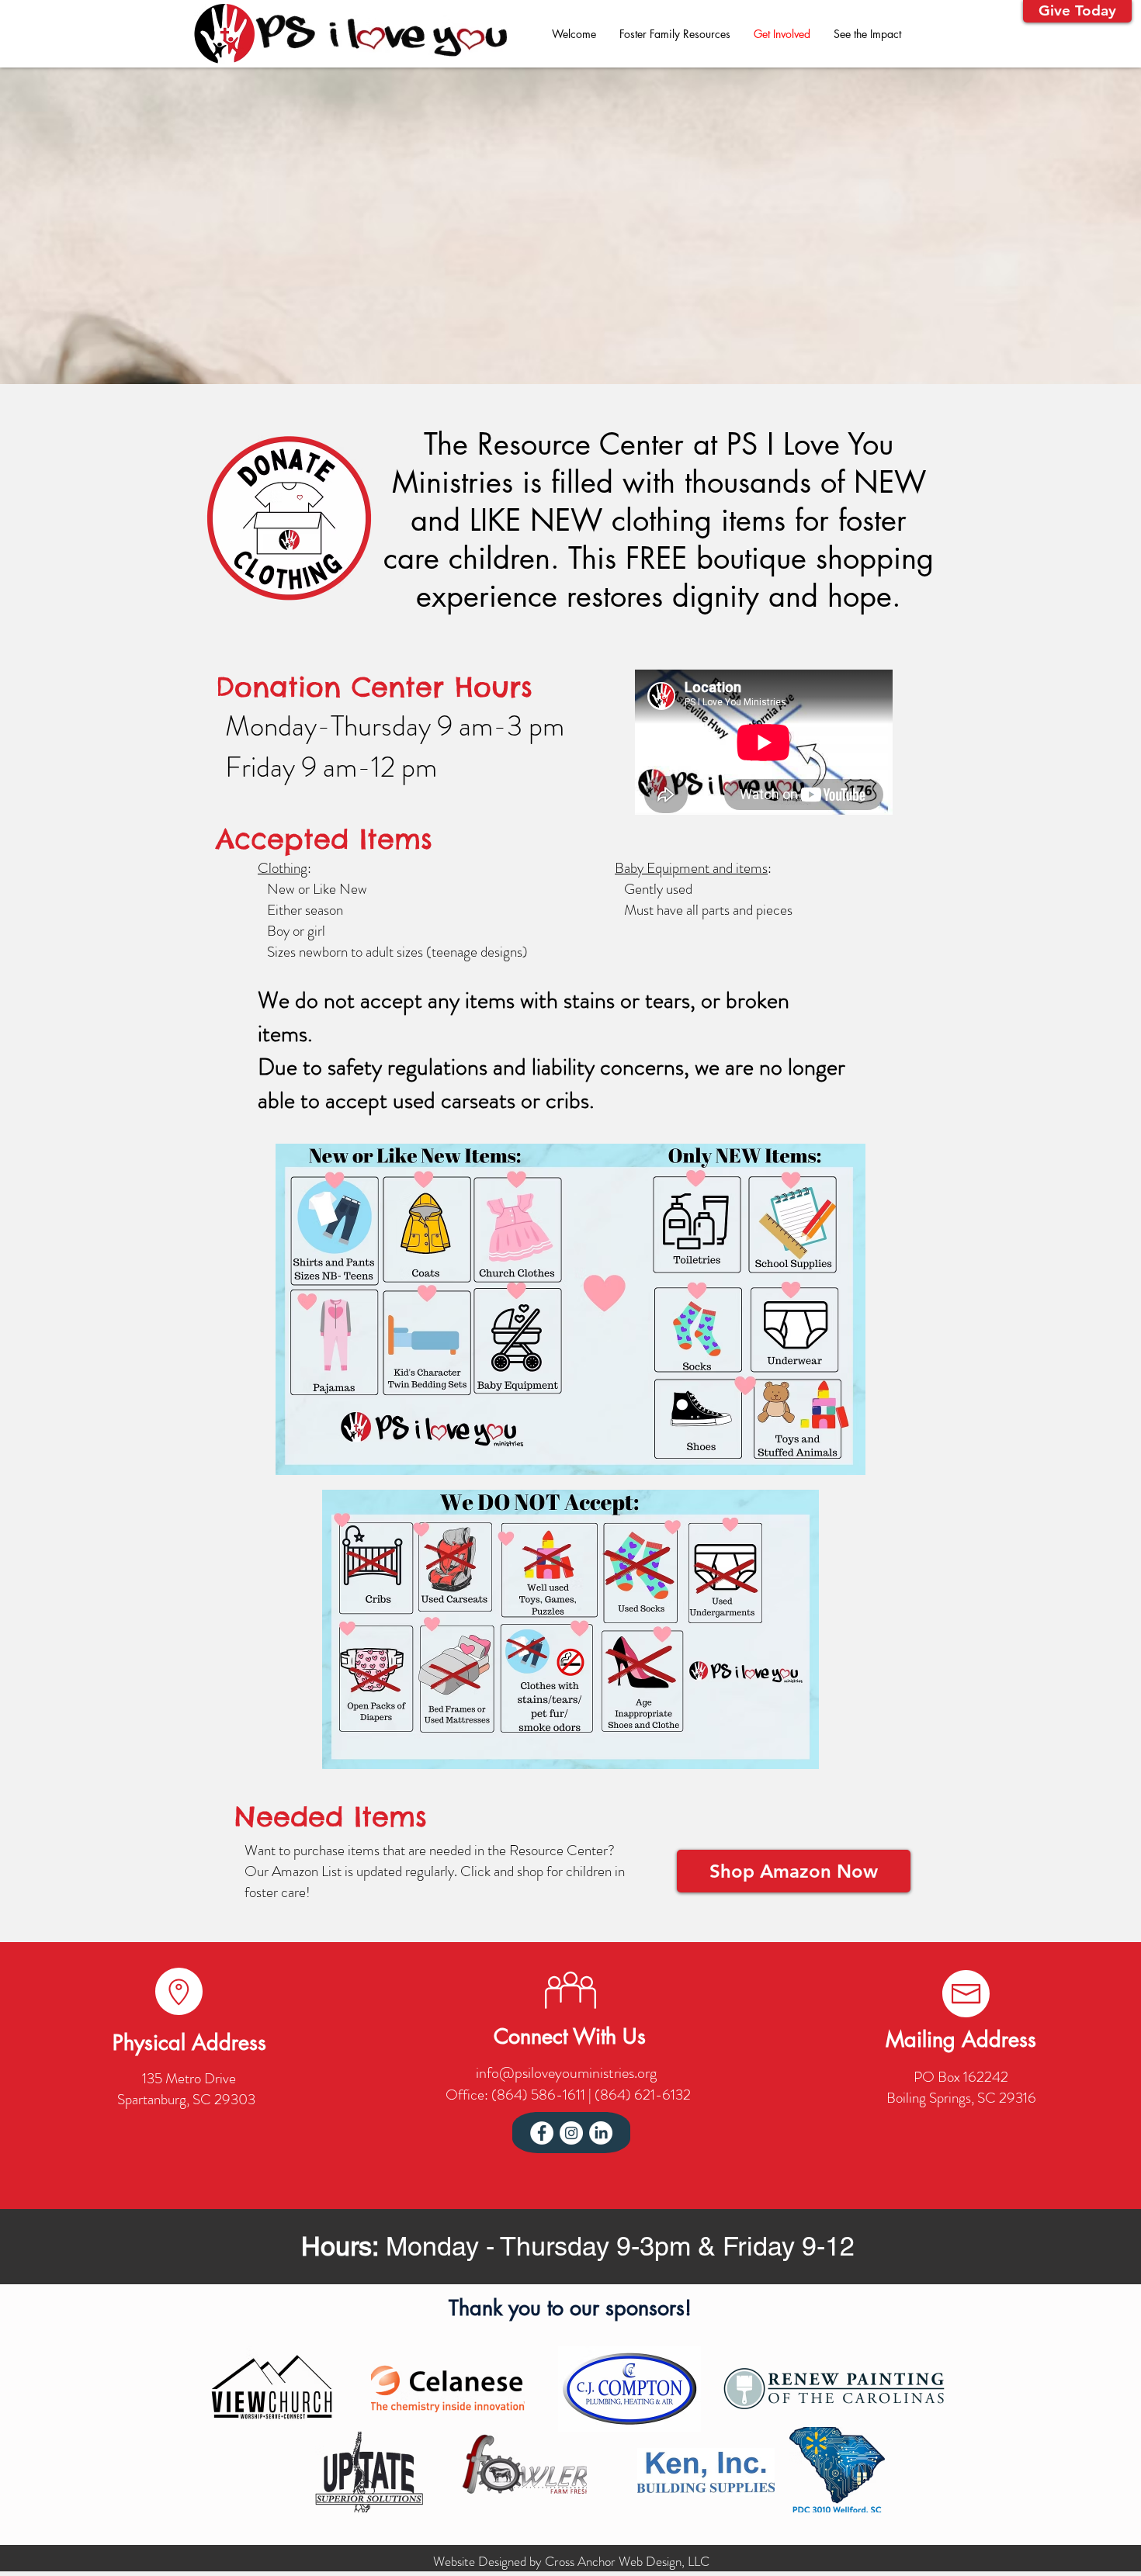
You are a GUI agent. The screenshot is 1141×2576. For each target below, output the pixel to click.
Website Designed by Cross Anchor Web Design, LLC (571, 2561)
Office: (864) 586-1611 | (520, 2095)
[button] (1077, 11)
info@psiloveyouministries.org (566, 2073)
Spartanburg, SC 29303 (186, 2099)
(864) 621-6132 (643, 2095)
